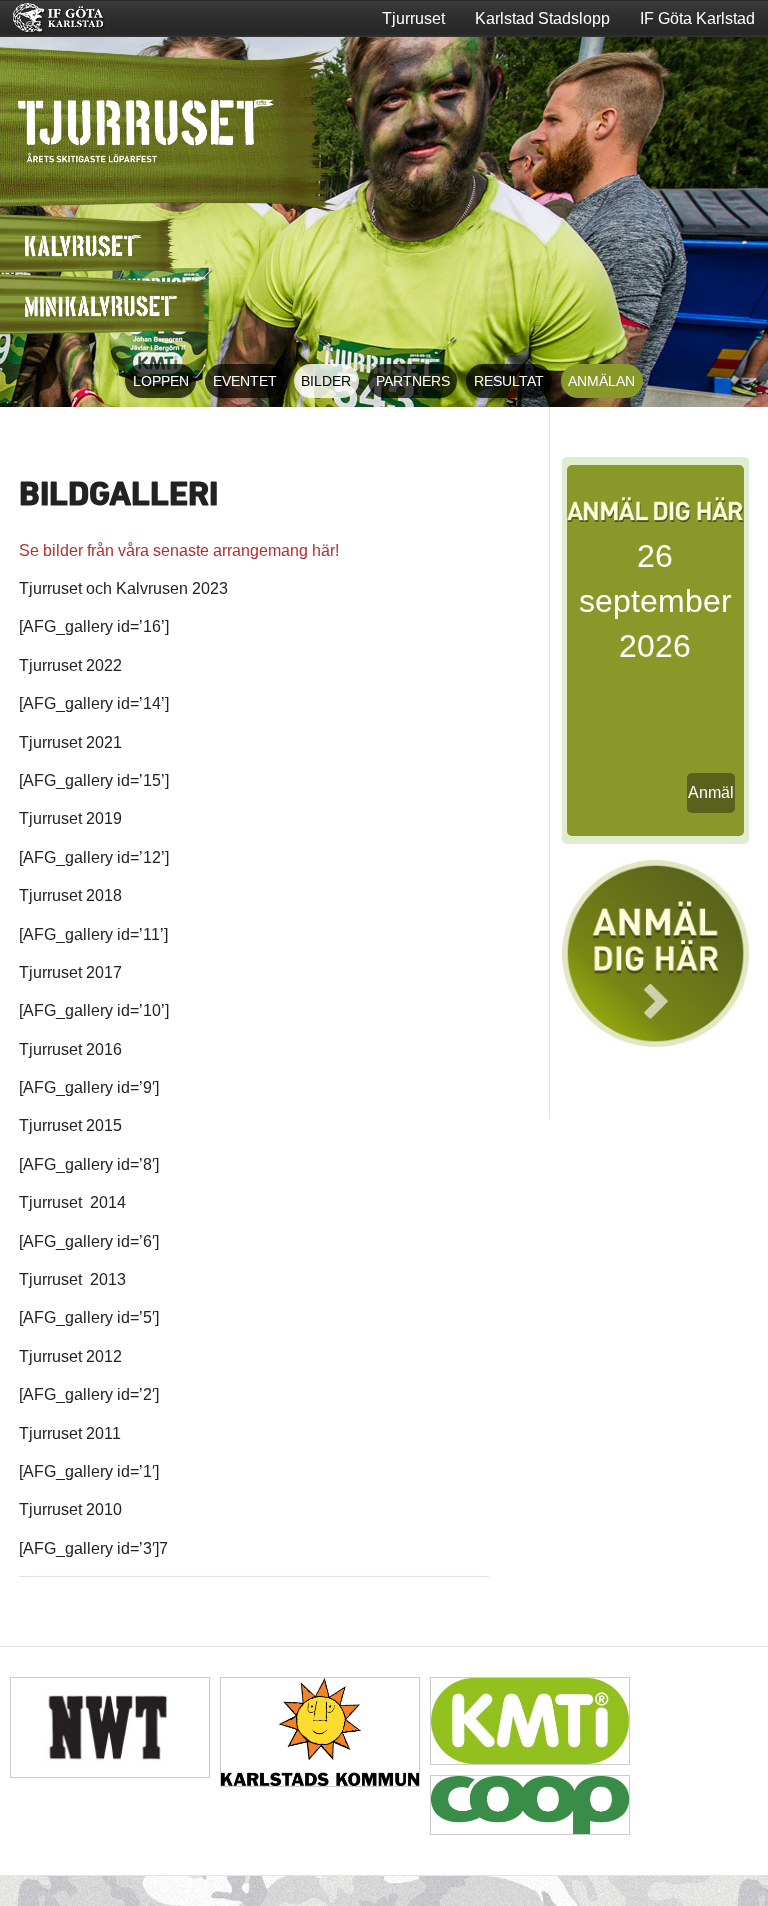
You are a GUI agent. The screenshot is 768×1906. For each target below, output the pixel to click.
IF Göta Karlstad (697, 18)
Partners (413, 381)
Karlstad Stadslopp (542, 18)
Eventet (245, 381)
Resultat (509, 381)
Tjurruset (413, 18)
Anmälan (601, 381)
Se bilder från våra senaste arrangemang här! (179, 550)
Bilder (326, 381)
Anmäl (711, 792)
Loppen (161, 381)
